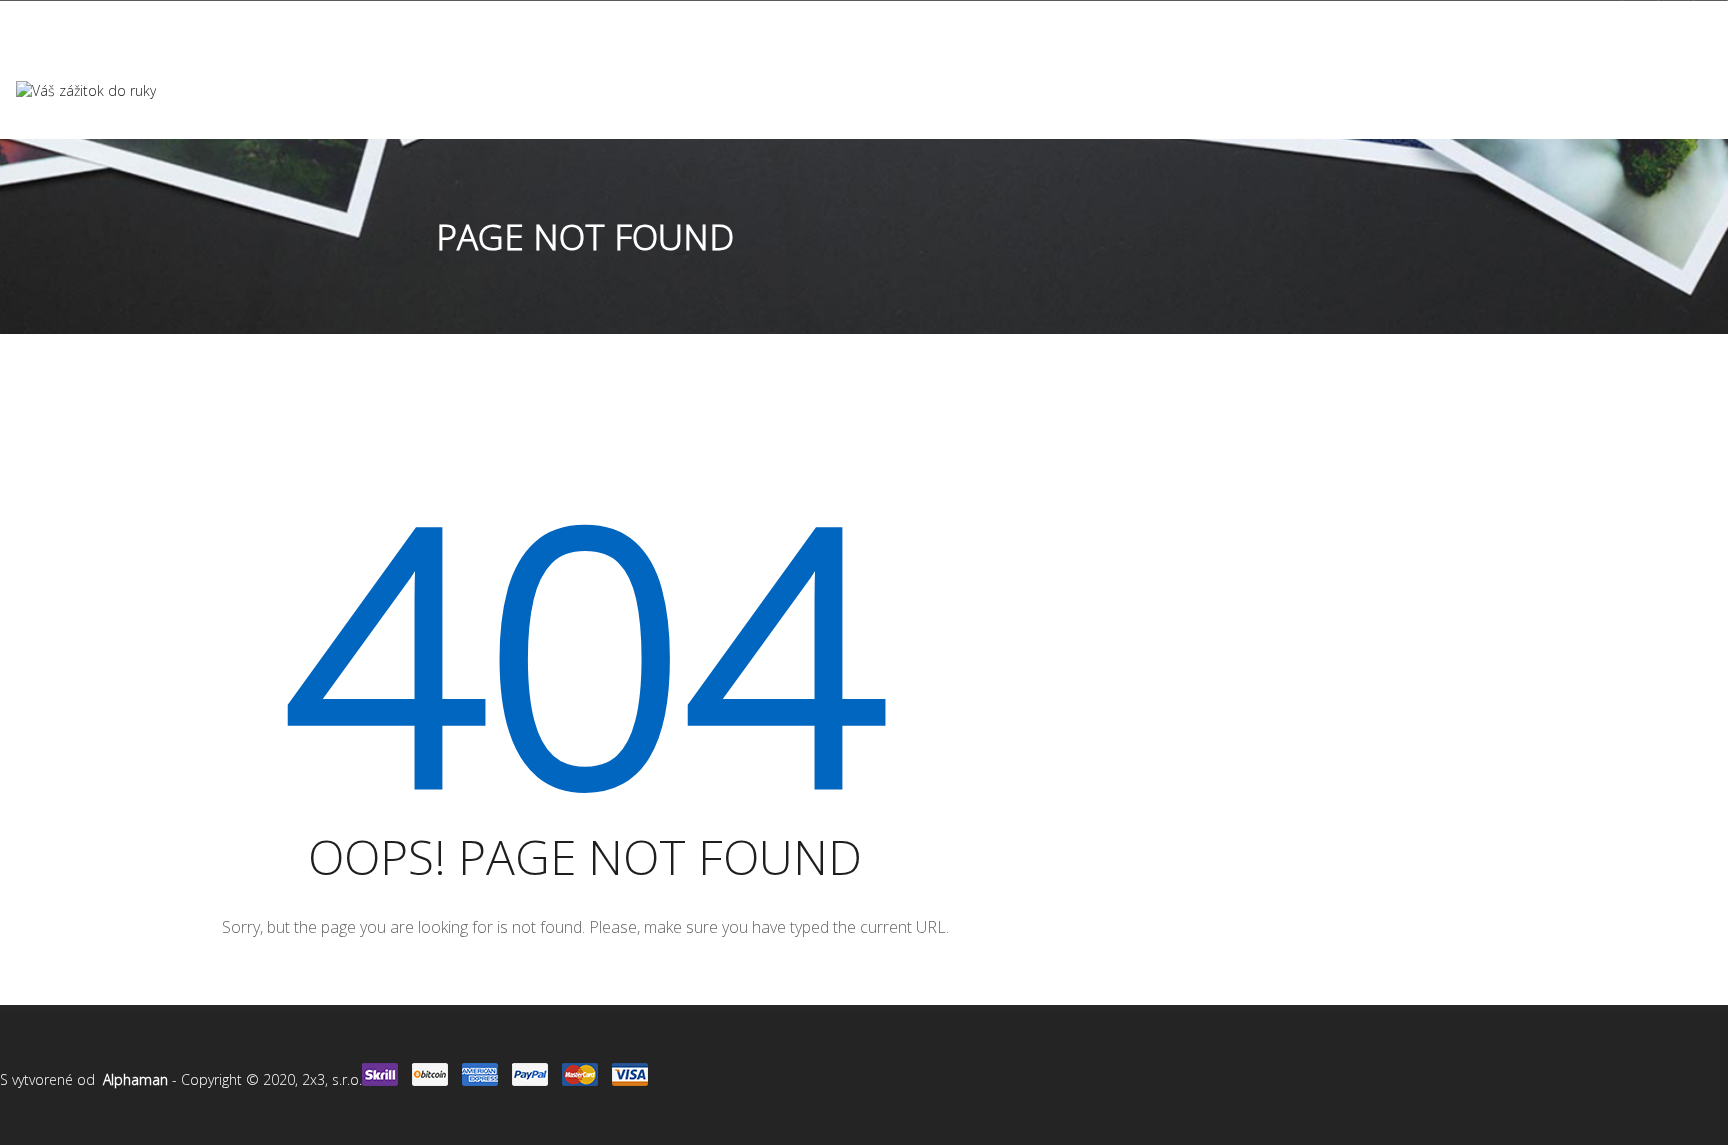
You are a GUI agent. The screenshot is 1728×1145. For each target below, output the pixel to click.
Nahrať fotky (1134, 90)
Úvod (567, 90)
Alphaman (135, 1079)
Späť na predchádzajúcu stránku (1583, 509)
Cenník (888, 90)
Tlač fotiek (655, 90)
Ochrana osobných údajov (98, 20)
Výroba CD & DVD (780, 90)
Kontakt (1029, 90)
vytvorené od (57, 1079)
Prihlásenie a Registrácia (1523, 19)
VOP (955, 90)
